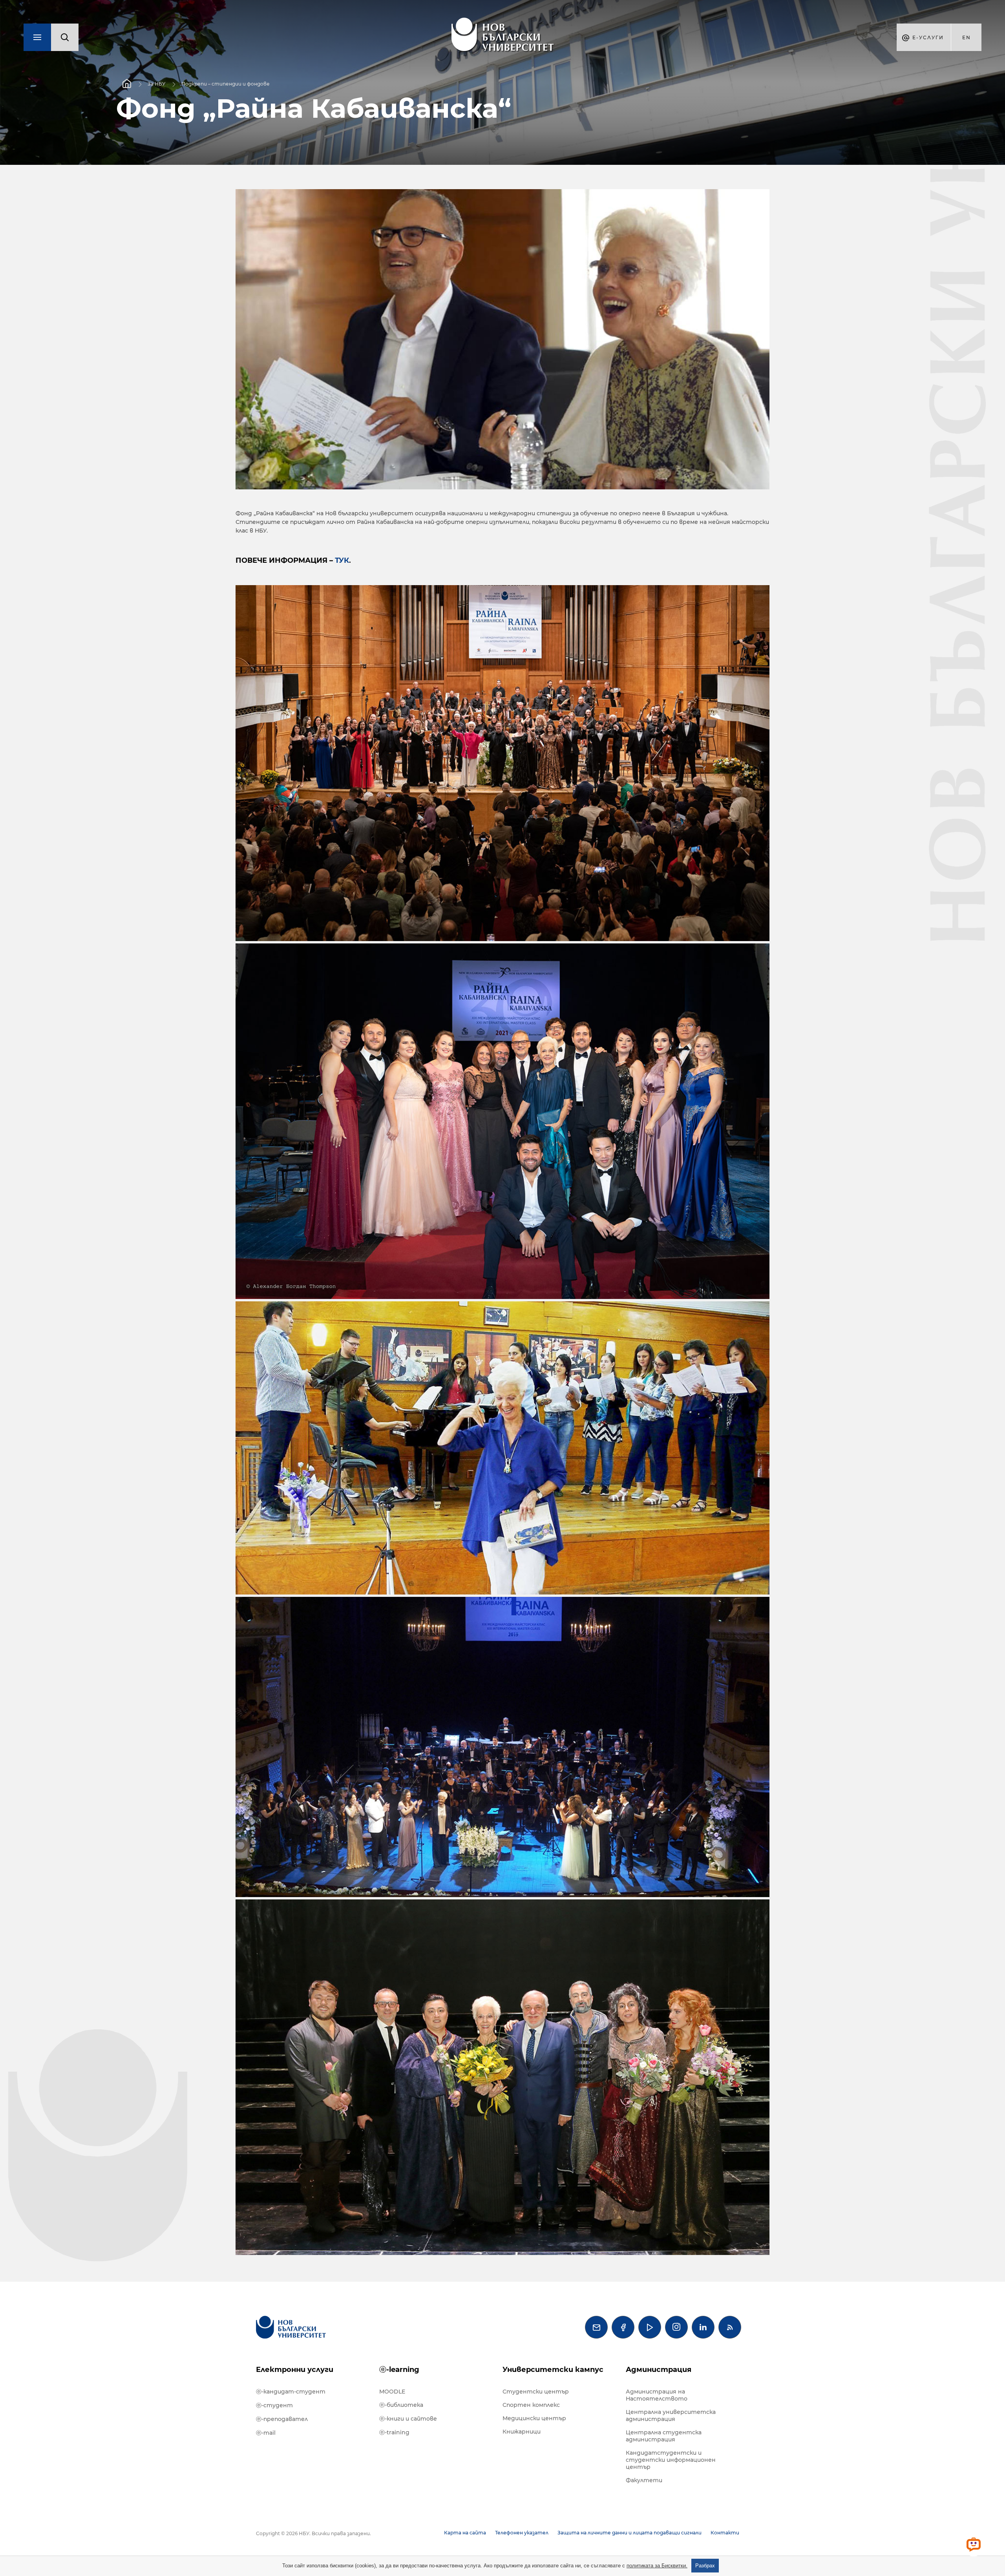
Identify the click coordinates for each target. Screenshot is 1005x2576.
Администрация (659, 2370)
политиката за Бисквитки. (657, 2566)
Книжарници (522, 2432)
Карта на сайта (465, 2533)
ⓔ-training (394, 2432)
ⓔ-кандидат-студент (291, 2392)
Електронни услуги (295, 2370)
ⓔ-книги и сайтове (408, 2419)
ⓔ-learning (399, 2370)
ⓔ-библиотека (401, 2405)
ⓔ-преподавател (282, 2419)
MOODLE (392, 2392)
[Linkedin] (703, 2327)
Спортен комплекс (531, 2405)
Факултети (644, 2480)
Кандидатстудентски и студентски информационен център (671, 2460)
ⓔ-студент (274, 2405)
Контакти (725, 2533)
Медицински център (534, 2418)
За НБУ (156, 84)
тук (342, 560)
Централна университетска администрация (671, 2415)
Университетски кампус (553, 2370)
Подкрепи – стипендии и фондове (226, 84)
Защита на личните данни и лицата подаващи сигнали (629, 2533)
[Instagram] (676, 2327)
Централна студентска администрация (664, 2436)
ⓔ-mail (266, 2433)
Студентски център (536, 2392)
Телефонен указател (522, 2533)
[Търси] (65, 37)
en (967, 37)
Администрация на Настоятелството (657, 2395)
